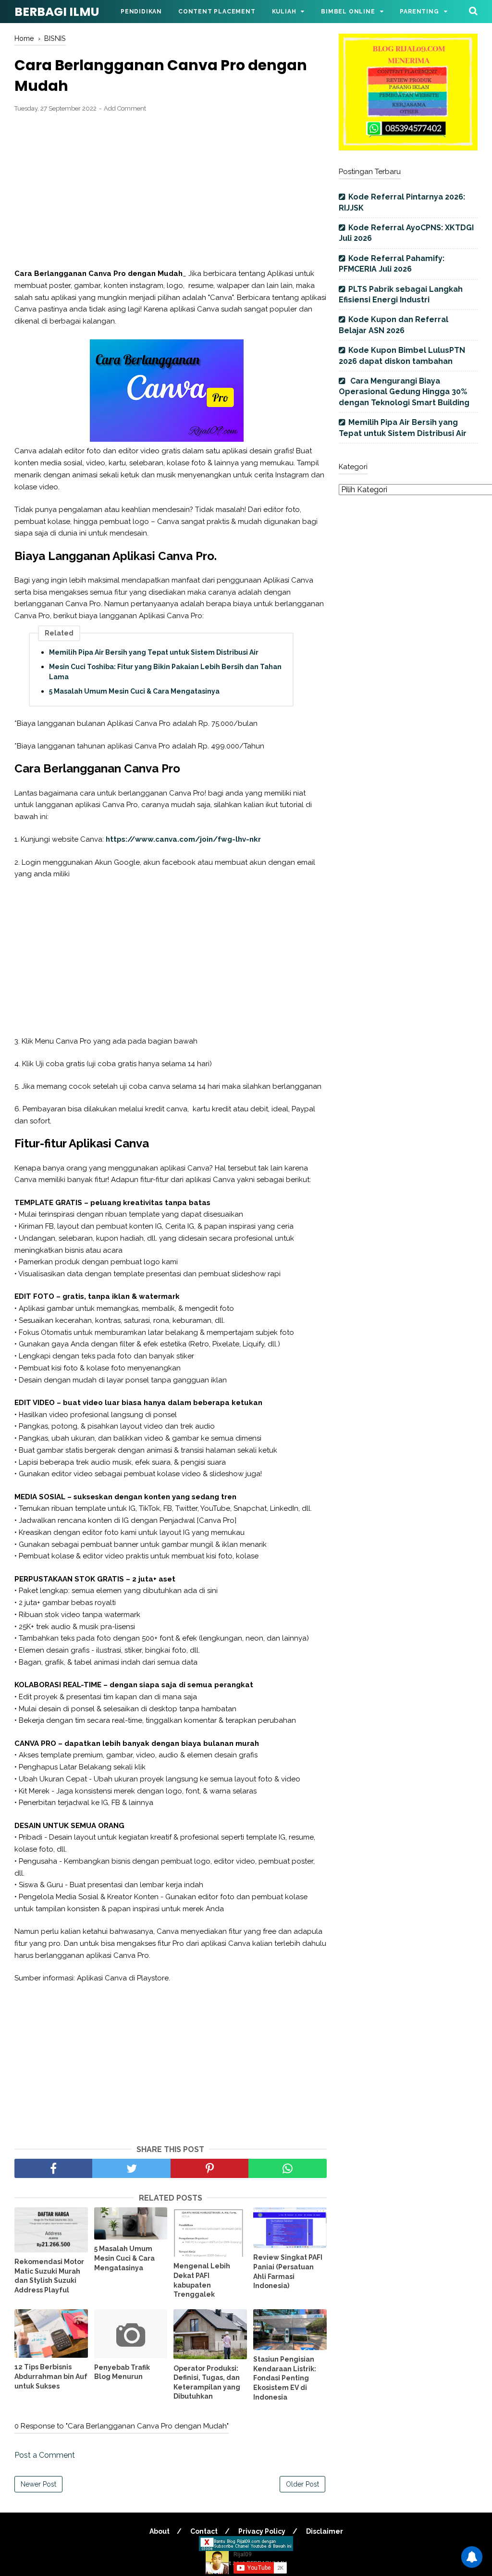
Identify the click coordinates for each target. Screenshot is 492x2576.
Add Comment (125, 108)
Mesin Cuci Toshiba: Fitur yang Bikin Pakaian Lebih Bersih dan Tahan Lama (165, 672)
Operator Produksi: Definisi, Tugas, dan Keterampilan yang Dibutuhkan (207, 2383)
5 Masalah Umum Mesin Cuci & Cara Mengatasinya (134, 691)
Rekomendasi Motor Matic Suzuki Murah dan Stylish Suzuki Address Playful (49, 2276)
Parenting (419, 12)
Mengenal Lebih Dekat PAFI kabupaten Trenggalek (202, 2280)
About (160, 2531)
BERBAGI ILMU (57, 12)
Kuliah (284, 12)
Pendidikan (141, 12)
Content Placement (217, 12)
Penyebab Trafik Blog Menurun (122, 2372)
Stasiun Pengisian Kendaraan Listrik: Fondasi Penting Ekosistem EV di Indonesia (285, 2378)
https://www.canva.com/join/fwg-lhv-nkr (182, 839)
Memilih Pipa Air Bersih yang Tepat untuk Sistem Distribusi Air (154, 652)
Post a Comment (45, 2455)
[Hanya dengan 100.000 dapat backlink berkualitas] (408, 148)
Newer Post (38, 2484)
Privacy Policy (262, 2531)
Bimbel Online (348, 12)
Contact (204, 2531)
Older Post (302, 2484)
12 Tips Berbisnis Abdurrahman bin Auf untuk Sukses (51, 2376)
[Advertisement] (171, 191)
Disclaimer (325, 2531)
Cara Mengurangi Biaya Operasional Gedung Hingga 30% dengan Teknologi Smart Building (404, 392)
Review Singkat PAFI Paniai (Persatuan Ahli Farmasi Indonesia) (288, 2271)
